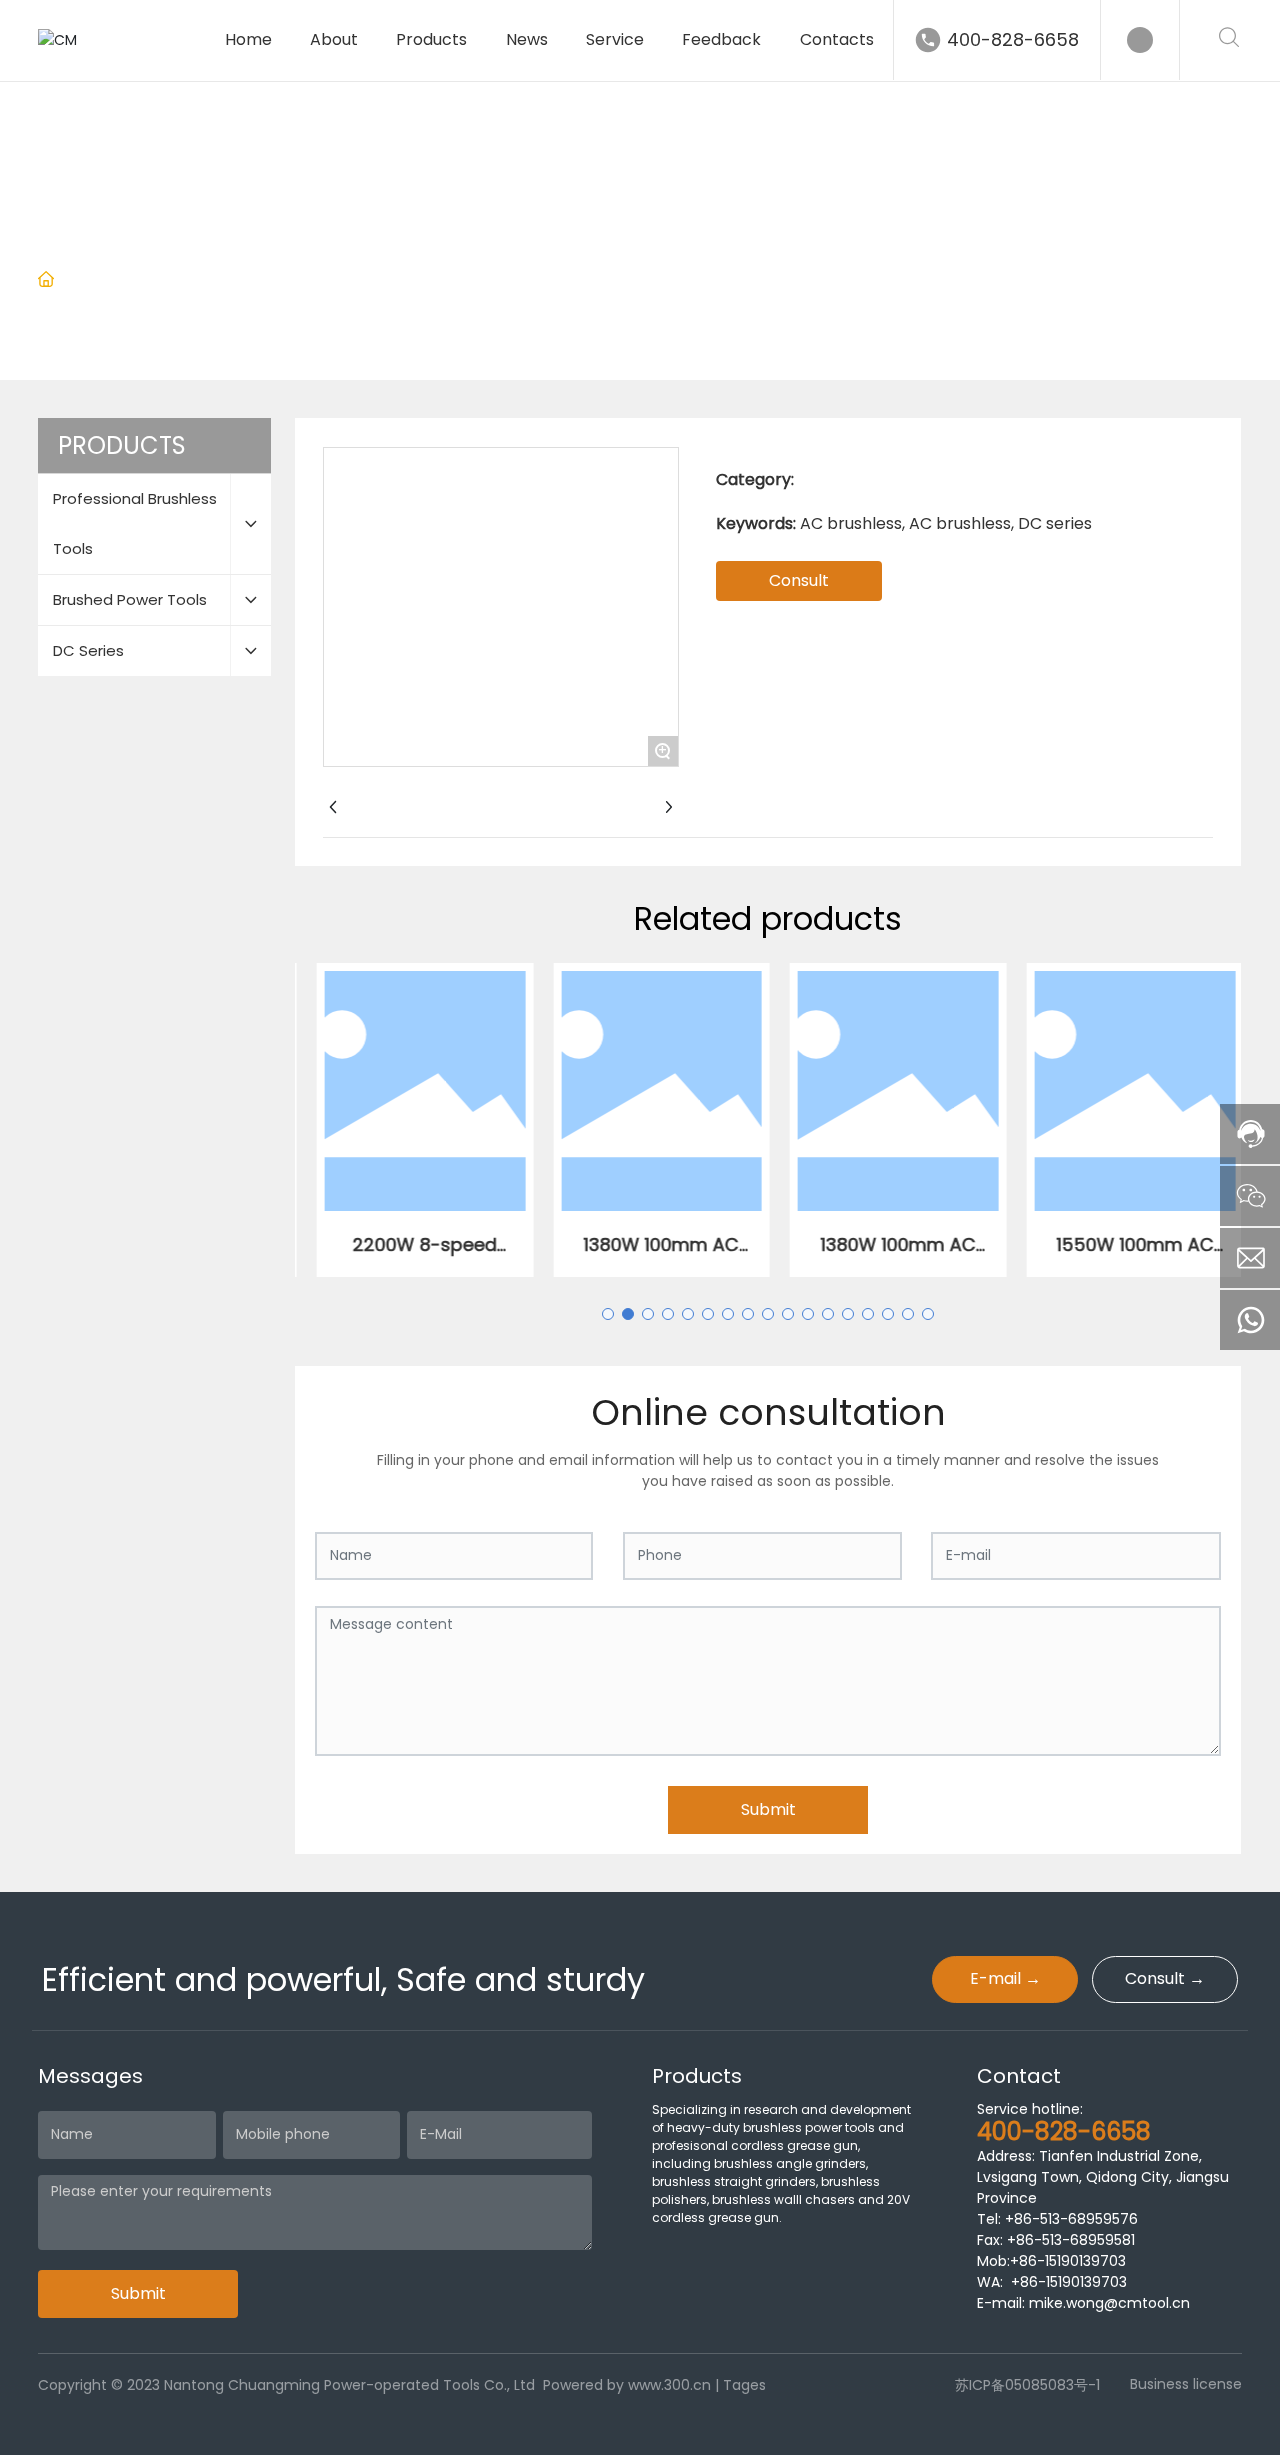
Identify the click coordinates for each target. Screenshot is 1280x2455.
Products (160, 280)
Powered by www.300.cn (627, 2385)
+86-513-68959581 (1069, 2240)
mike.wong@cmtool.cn (1109, 2303)
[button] (608, 1314)
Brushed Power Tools (296, 280)
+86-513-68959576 (1071, 2219)
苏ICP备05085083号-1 (1027, 2385)
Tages (744, 2385)
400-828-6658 (1013, 39)
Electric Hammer (459, 280)
